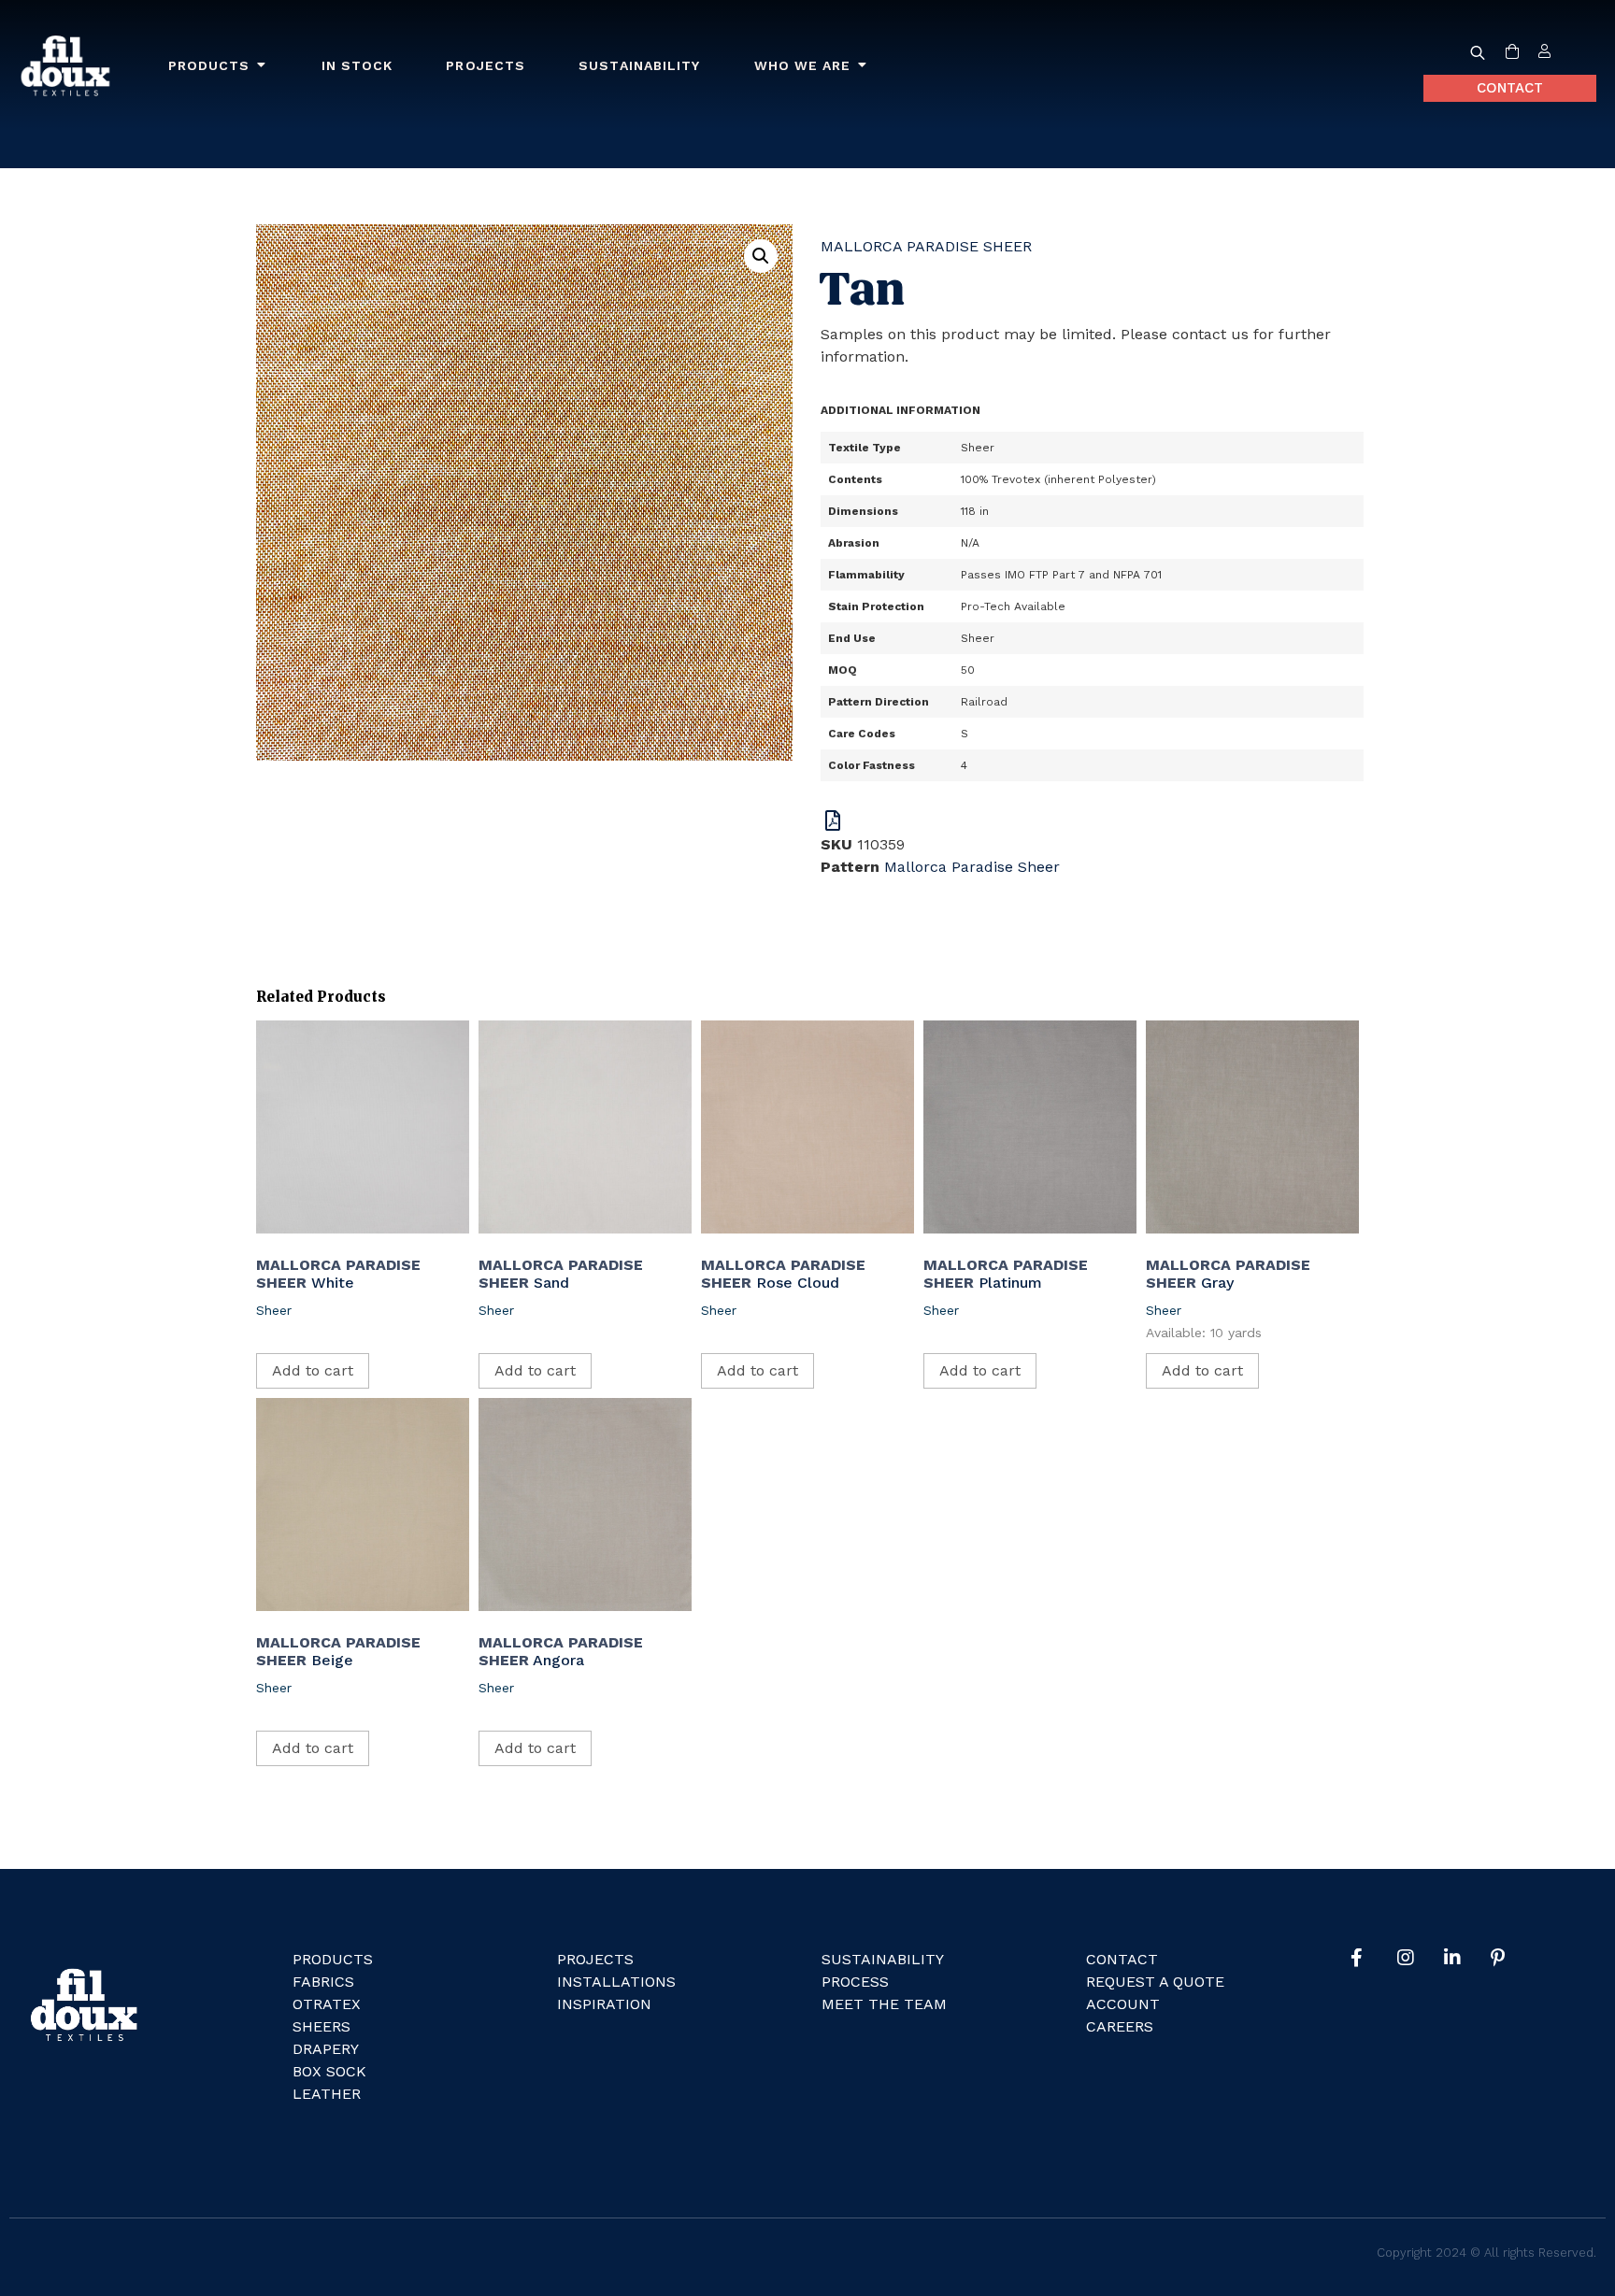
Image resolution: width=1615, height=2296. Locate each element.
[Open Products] (262, 66)
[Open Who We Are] (863, 66)
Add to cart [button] (313, 1370)
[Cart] (1512, 52)
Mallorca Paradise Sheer (926, 246)
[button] (761, 256)
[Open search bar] (1478, 52)
